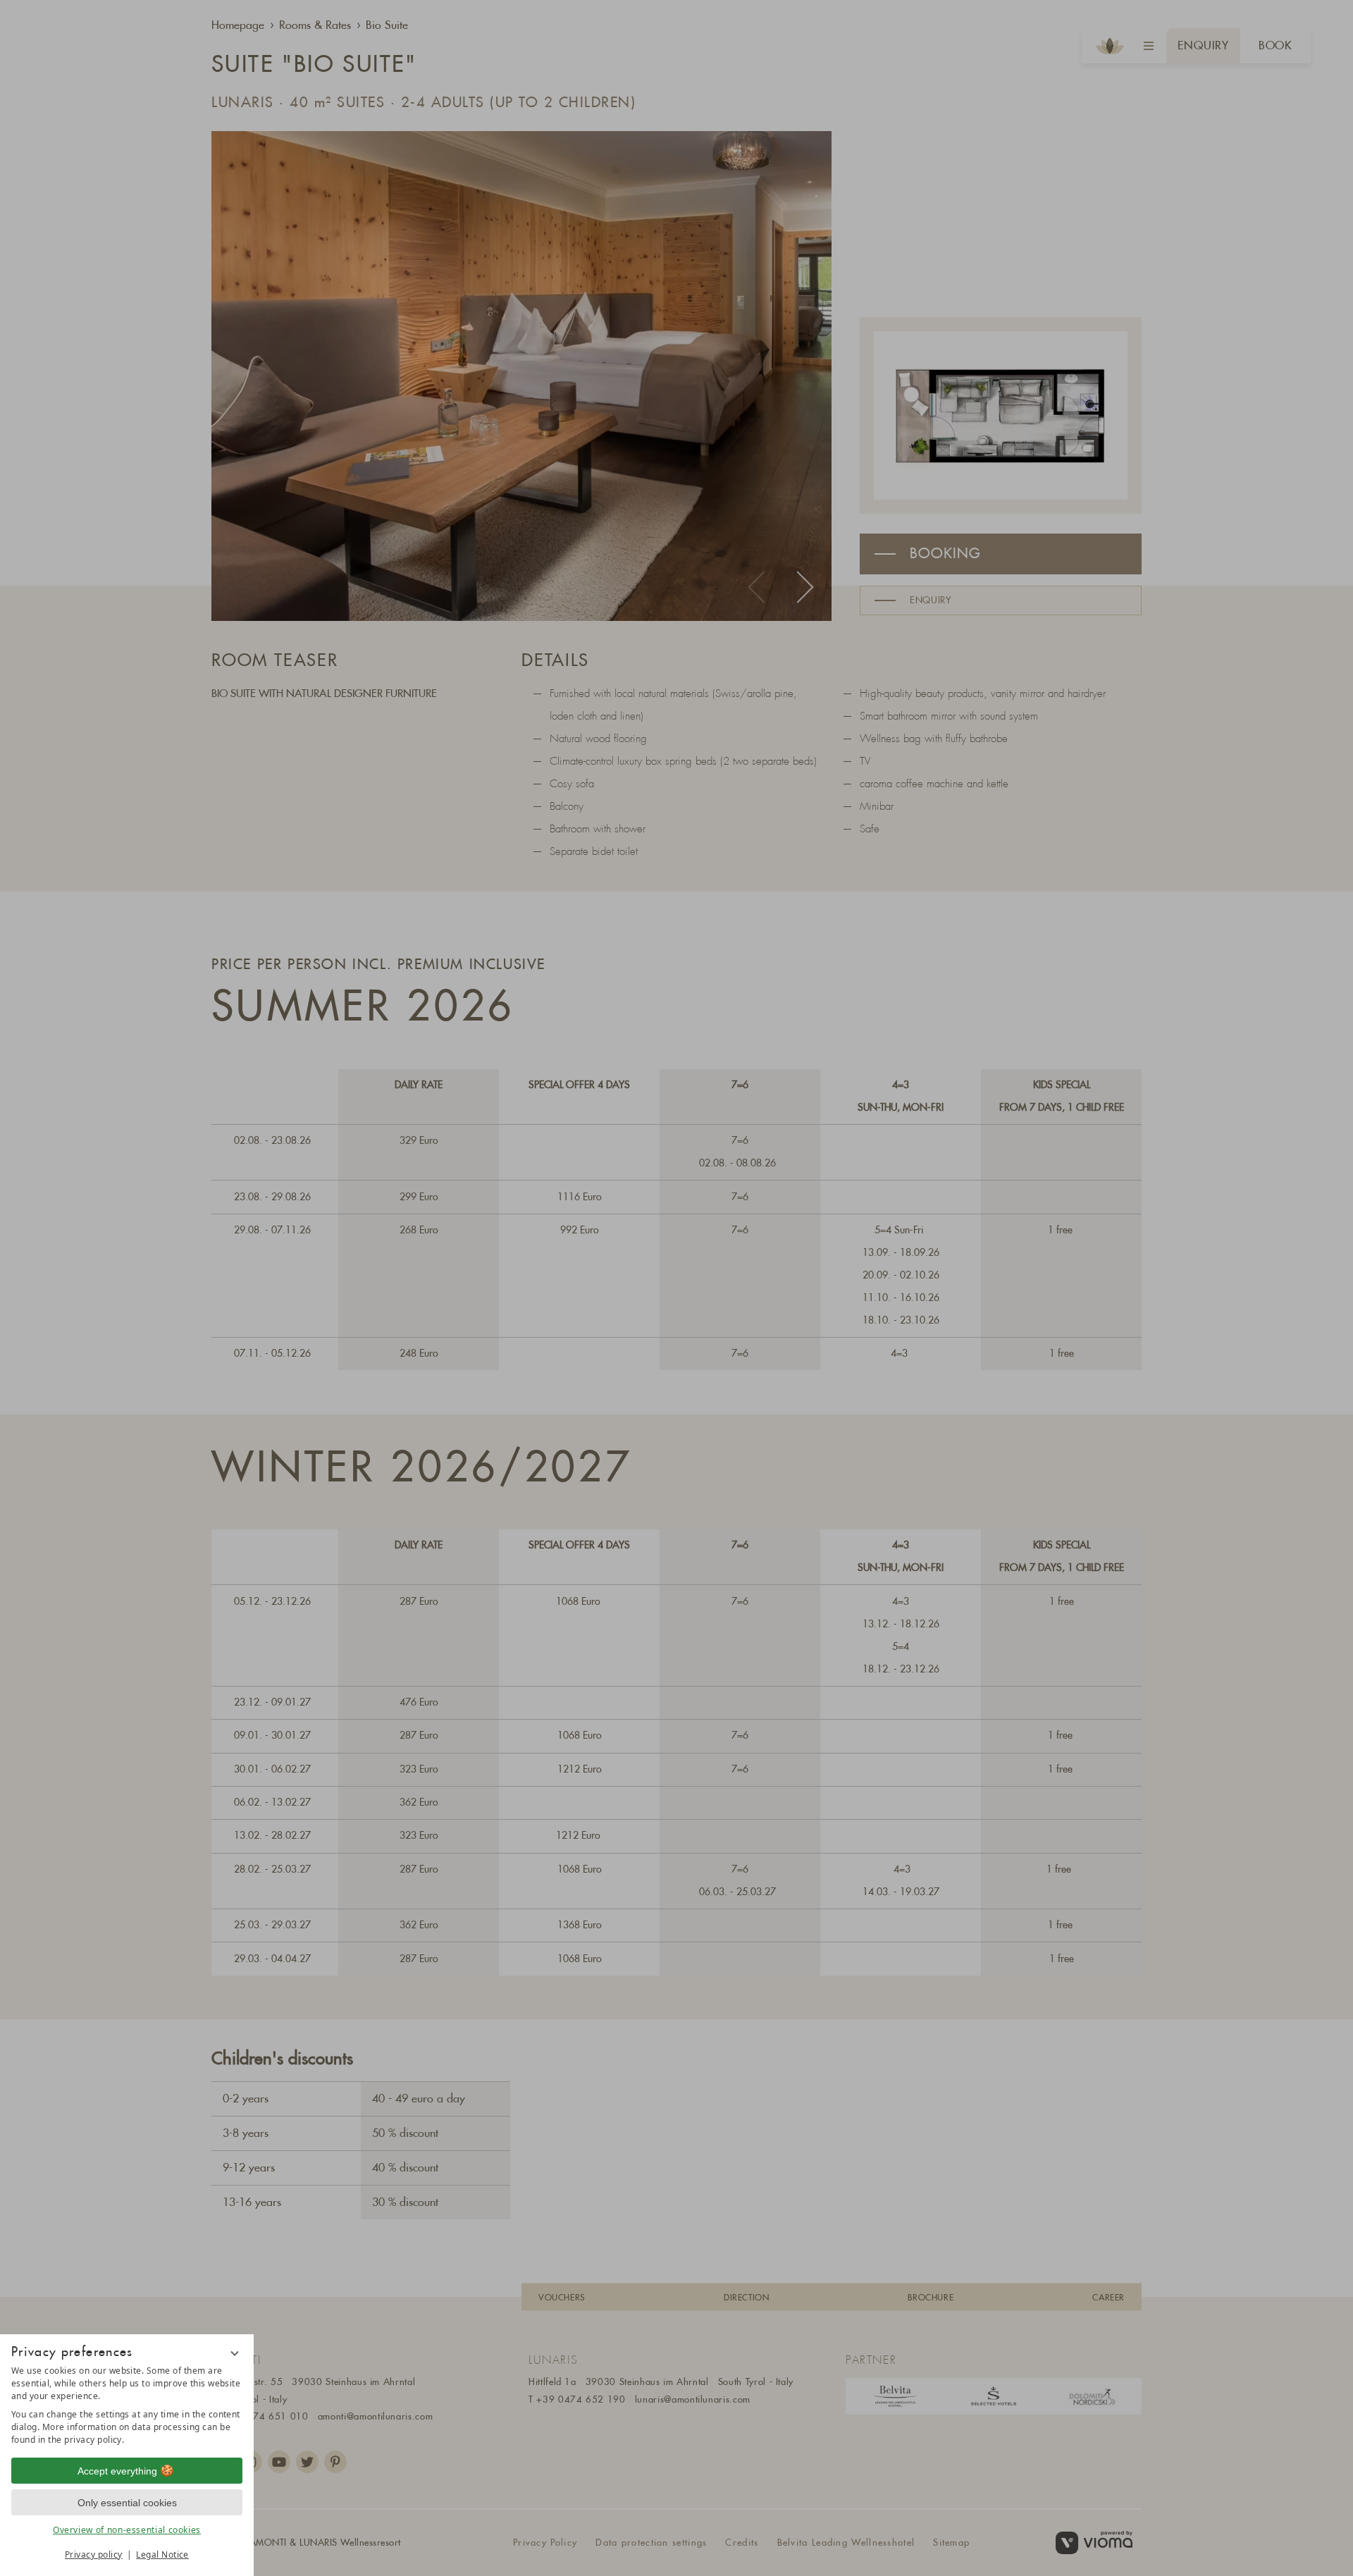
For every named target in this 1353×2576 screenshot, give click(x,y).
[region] (127, 2405)
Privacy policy (94, 2555)
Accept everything (117, 2471)
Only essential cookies (127, 2503)
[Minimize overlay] (235, 2353)
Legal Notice (162, 2555)
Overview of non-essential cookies (127, 2530)
